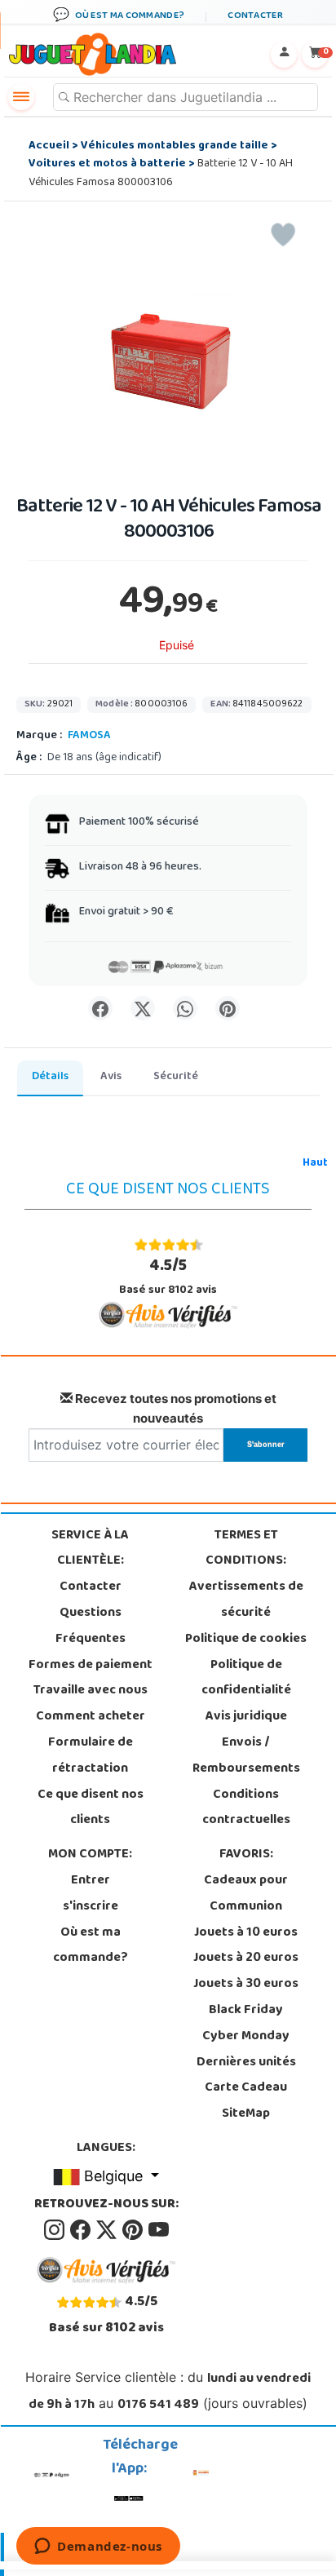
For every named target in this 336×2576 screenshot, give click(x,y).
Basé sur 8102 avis (168, 1277)
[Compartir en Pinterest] (228, 1008)
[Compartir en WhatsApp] (185, 1008)
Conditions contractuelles (246, 1808)
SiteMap (246, 2114)
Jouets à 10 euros (246, 1933)
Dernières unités (246, 2063)
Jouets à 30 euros (246, 1985)
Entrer (91, 1881)
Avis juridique (246, 1717)
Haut (315, 1164)
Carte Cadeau (246, 2088)
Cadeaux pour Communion (246, 1894)
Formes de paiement (91, 1666)
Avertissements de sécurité (246, 1600)
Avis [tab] (111, 1077)
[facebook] (82, 2230)
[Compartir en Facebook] (100, 1008)
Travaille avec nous (91, 1691)
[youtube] (159, 2230)
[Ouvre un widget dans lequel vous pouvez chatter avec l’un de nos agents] (98, 2547)
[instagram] (55, 2230)
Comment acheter (91, 1717)
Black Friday (246, 2011)
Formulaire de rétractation (91, 1756)
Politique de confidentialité (246, 1679)
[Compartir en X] (143, 1008)
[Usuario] (284, 55)
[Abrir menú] (21, 97)
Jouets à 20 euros (246, 1959)
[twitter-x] (108, 2230)
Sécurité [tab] (176, 1077)
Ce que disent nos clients (91, 1808)
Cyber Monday (246, 2037)
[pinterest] (134, 2230)
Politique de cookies (246, 1640)
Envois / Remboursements (246, 1756)
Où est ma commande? (91, 1946)
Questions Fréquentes (91, 1627)
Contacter (91, 1587)
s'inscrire (91, 1907)
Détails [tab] (50, 1077)
